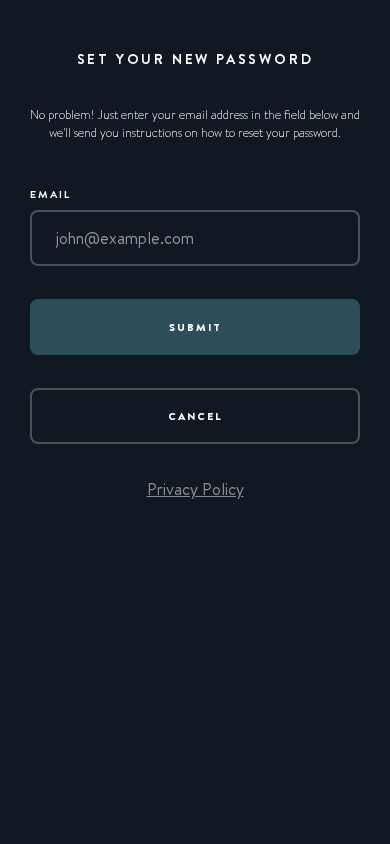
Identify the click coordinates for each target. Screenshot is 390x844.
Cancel (195, 416)
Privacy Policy (195, 489)
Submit (195, 327)
